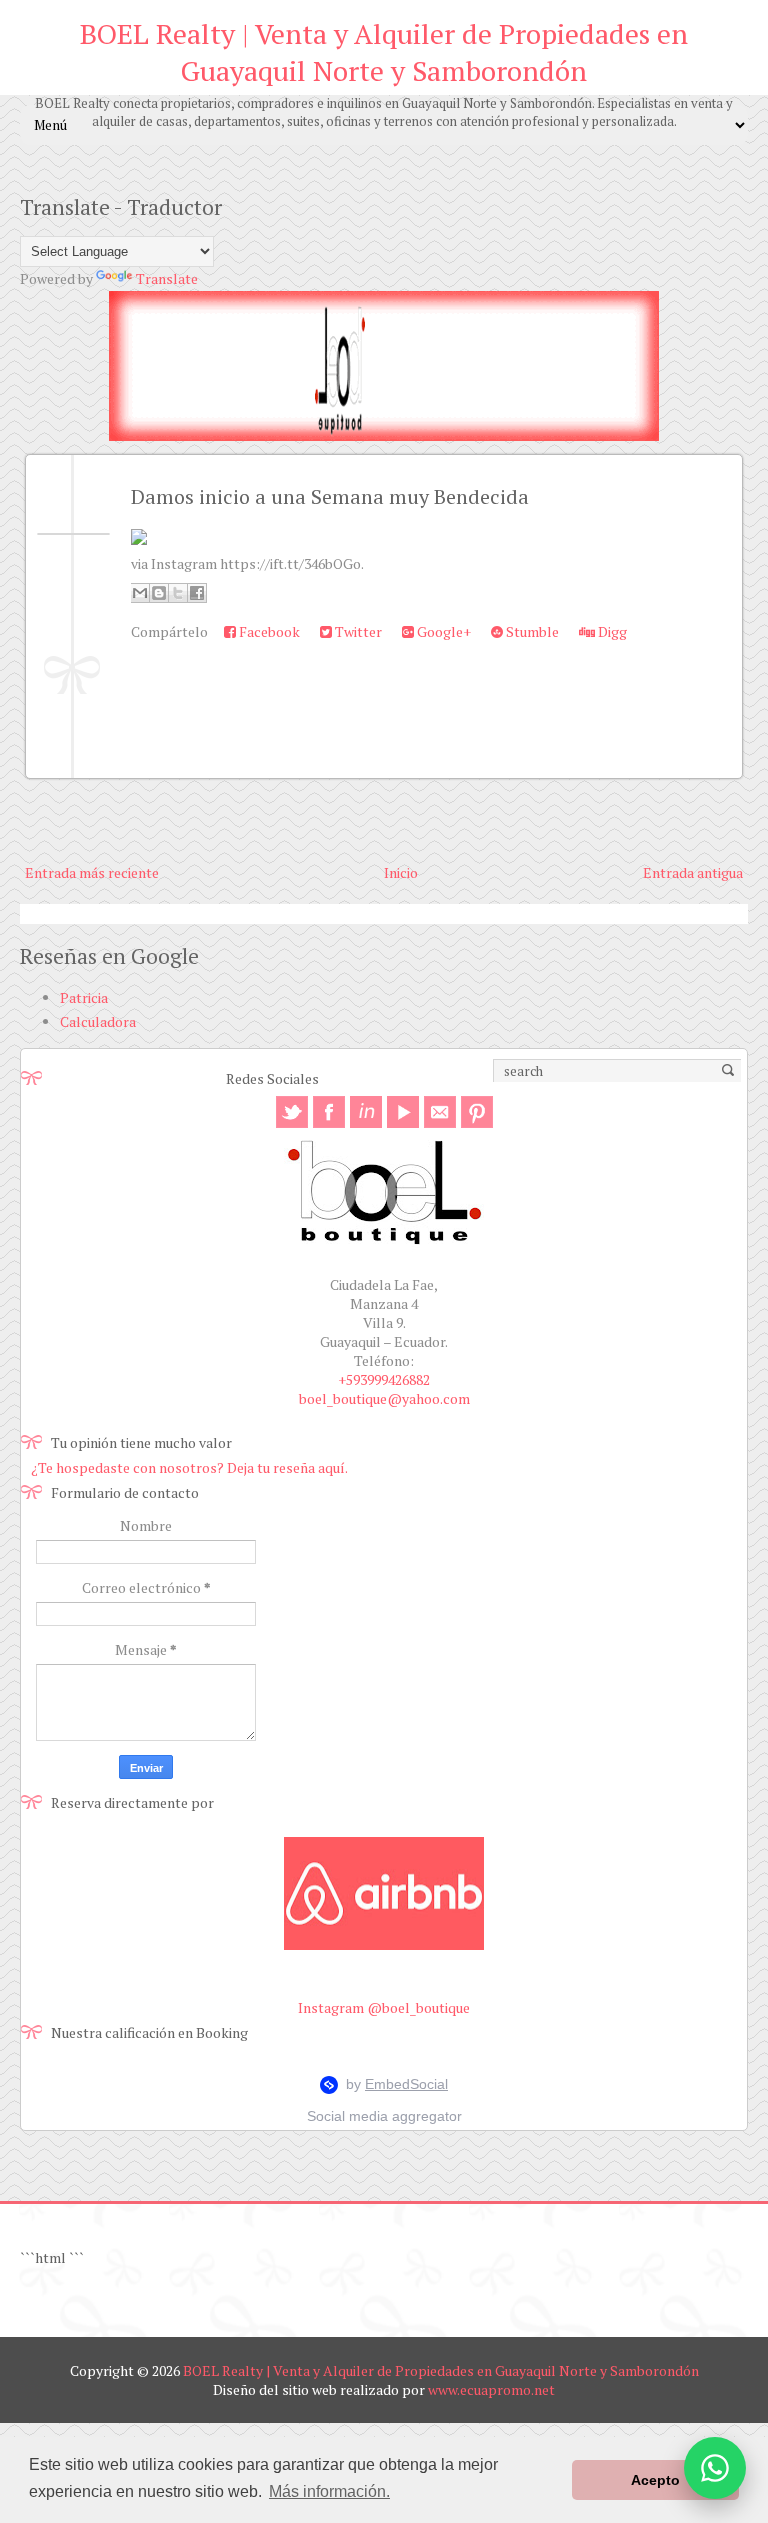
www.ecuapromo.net (491, 2389)
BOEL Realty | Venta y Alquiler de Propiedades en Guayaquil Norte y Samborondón (384, 52)
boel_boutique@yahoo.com (384, 1398)
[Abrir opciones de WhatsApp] (715, 2468)
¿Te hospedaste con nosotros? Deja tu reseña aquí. (189, 1467)
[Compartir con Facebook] (197, 593)
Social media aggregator (384, 2116)
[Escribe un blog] (159, 593)
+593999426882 (384, 1379)
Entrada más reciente (92, 872)
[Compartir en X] (178, 593)
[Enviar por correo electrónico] (140, 593)
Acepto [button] (655, 2480)
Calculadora (98, 1021)
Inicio (401, 872)
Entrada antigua (693, 872)
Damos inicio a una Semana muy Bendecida (330, 496)
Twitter (357, 631)
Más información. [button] (329, 2491)
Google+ (442, 631)
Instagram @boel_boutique (384, 2007)
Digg (611, 631)
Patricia (84, 997)
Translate (167, 278)
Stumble (531, 631)
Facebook (268, 631)
